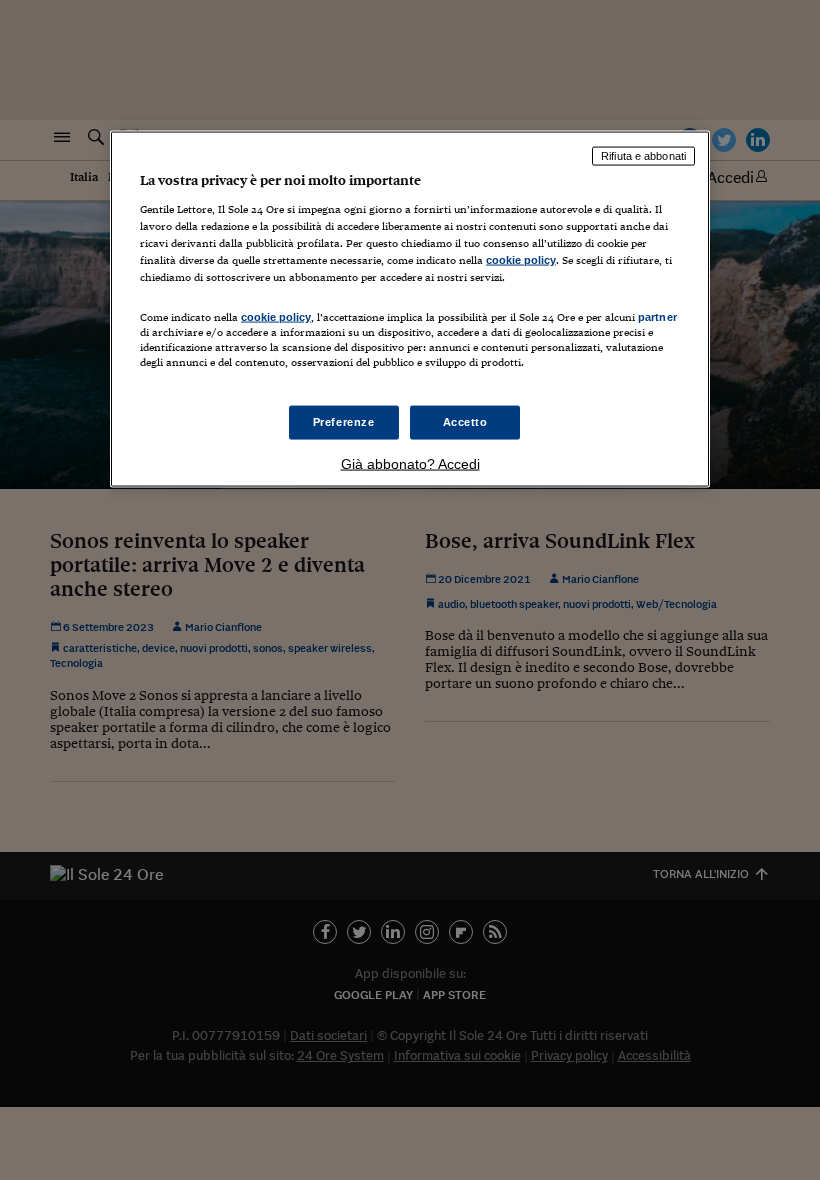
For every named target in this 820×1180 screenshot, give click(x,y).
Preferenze (344, 422)
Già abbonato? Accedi (410, 464)
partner (657, 316)
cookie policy (521, 259)
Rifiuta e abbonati (643, 156)
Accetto (465, 422)
